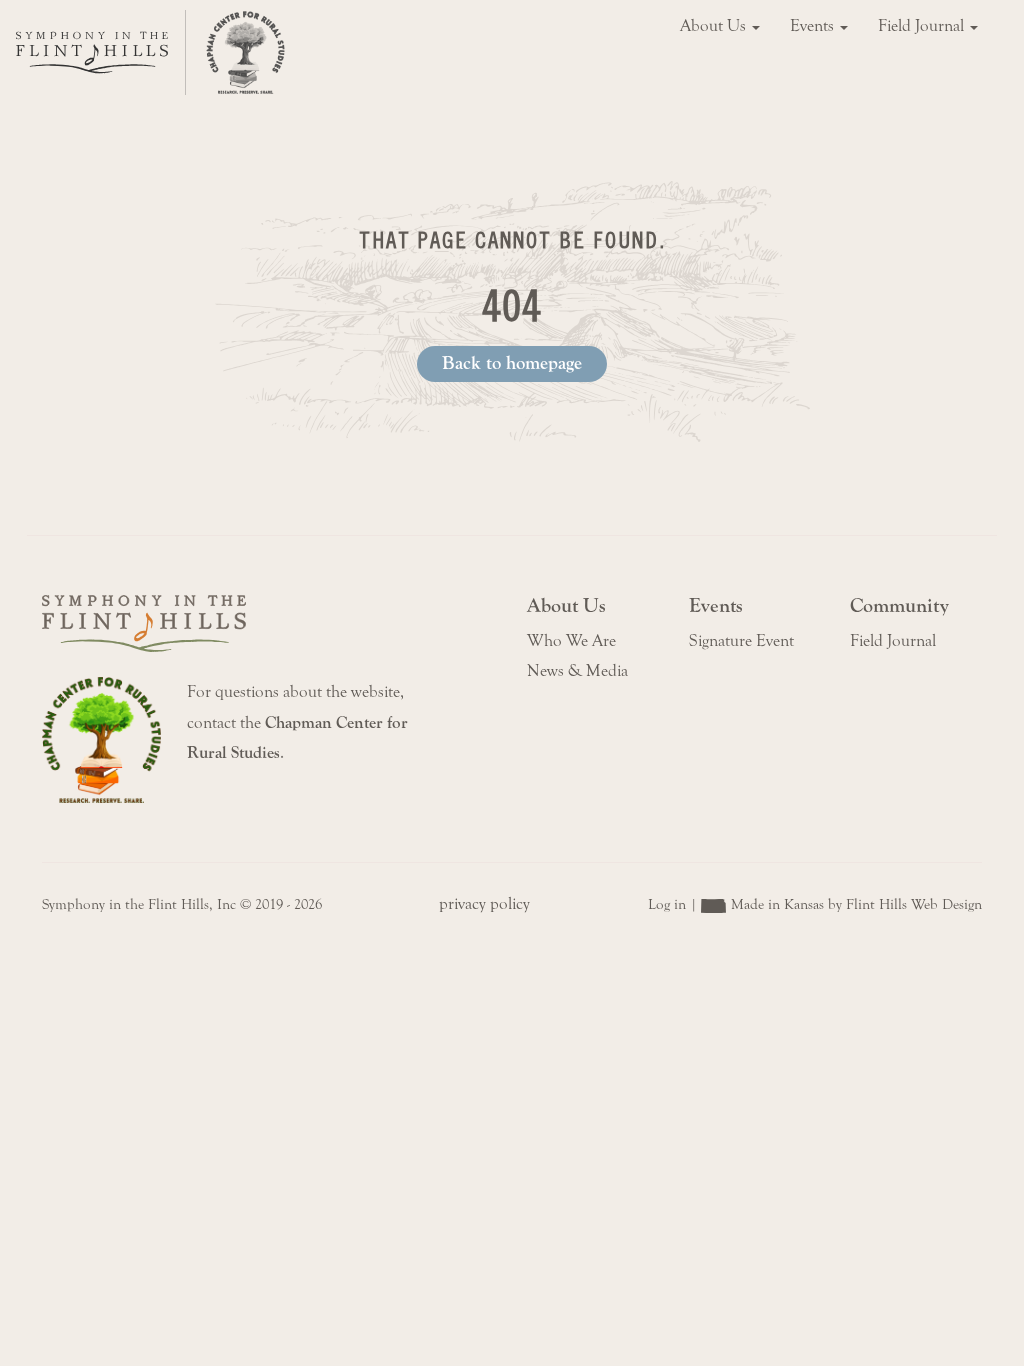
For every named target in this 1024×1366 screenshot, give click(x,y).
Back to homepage (512, 363)
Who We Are (571, 641)
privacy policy (484, 904)
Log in (667, 904)
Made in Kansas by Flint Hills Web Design (856, 904)
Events (814, 26)
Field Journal (923, 26)
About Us (715, 26)
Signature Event (741, 641)
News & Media (577, 671)
